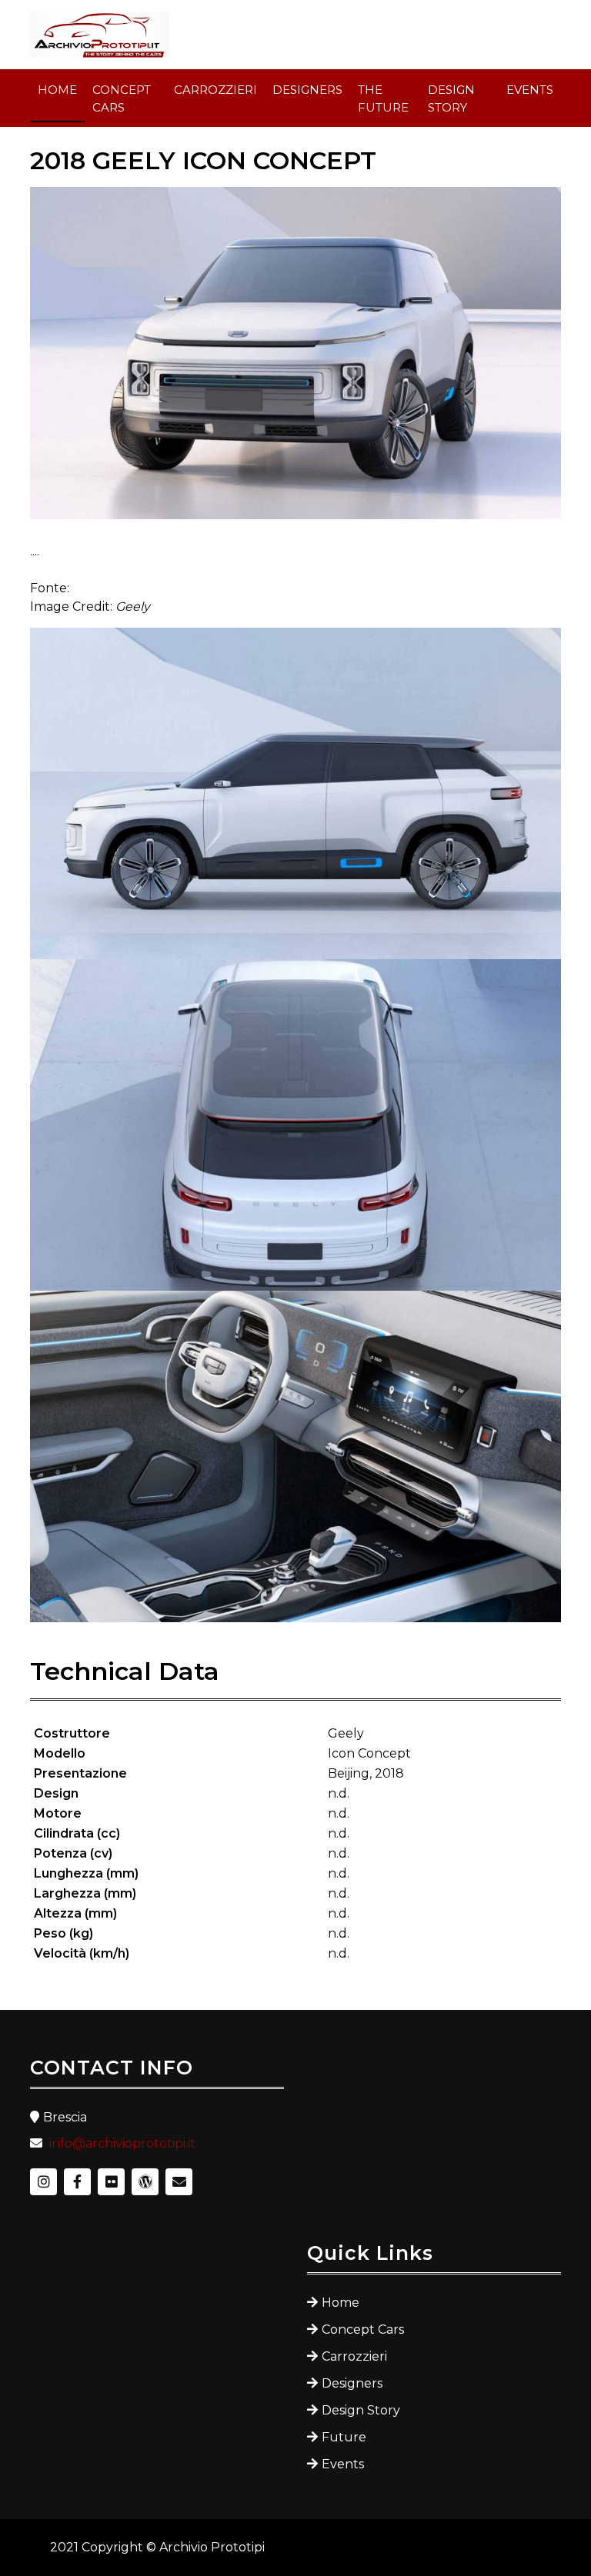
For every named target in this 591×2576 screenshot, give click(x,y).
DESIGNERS (307, 90)
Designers (352, 2383)
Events (343, 2464)
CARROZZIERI (215, 90)
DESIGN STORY (451, 98)
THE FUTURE (383, 98)
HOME (57, 90)
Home (341, 2303)
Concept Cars (363, 2329)
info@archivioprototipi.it (122, 2143)
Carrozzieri (354, 2356)
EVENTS (530, 90)
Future (344, 2437)
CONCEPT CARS (122, 98)
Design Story (361, 2410)
